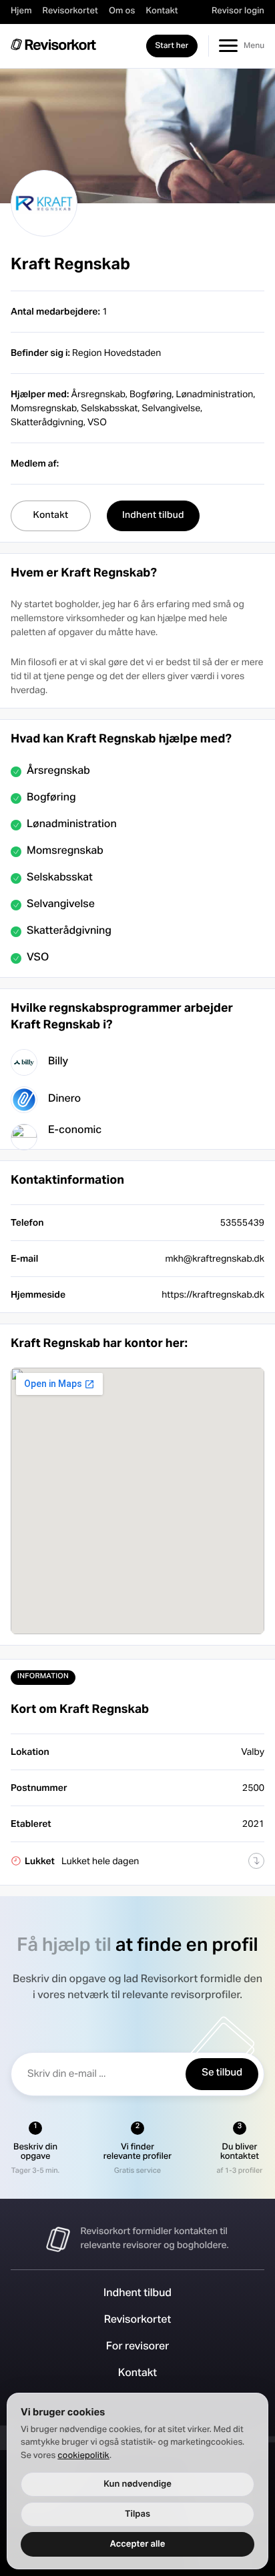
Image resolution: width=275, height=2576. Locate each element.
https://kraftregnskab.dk (213, 1294)
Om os (122, 11)
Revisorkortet (70, 11)
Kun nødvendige (137, 2484)
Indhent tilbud (137, 2294)
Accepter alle (138, 2544)
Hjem (21, 11)
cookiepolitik (83, 2456)
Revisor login (238, 11)
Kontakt (162, 11)
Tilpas (137, 2514)
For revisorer (138, 2347)
